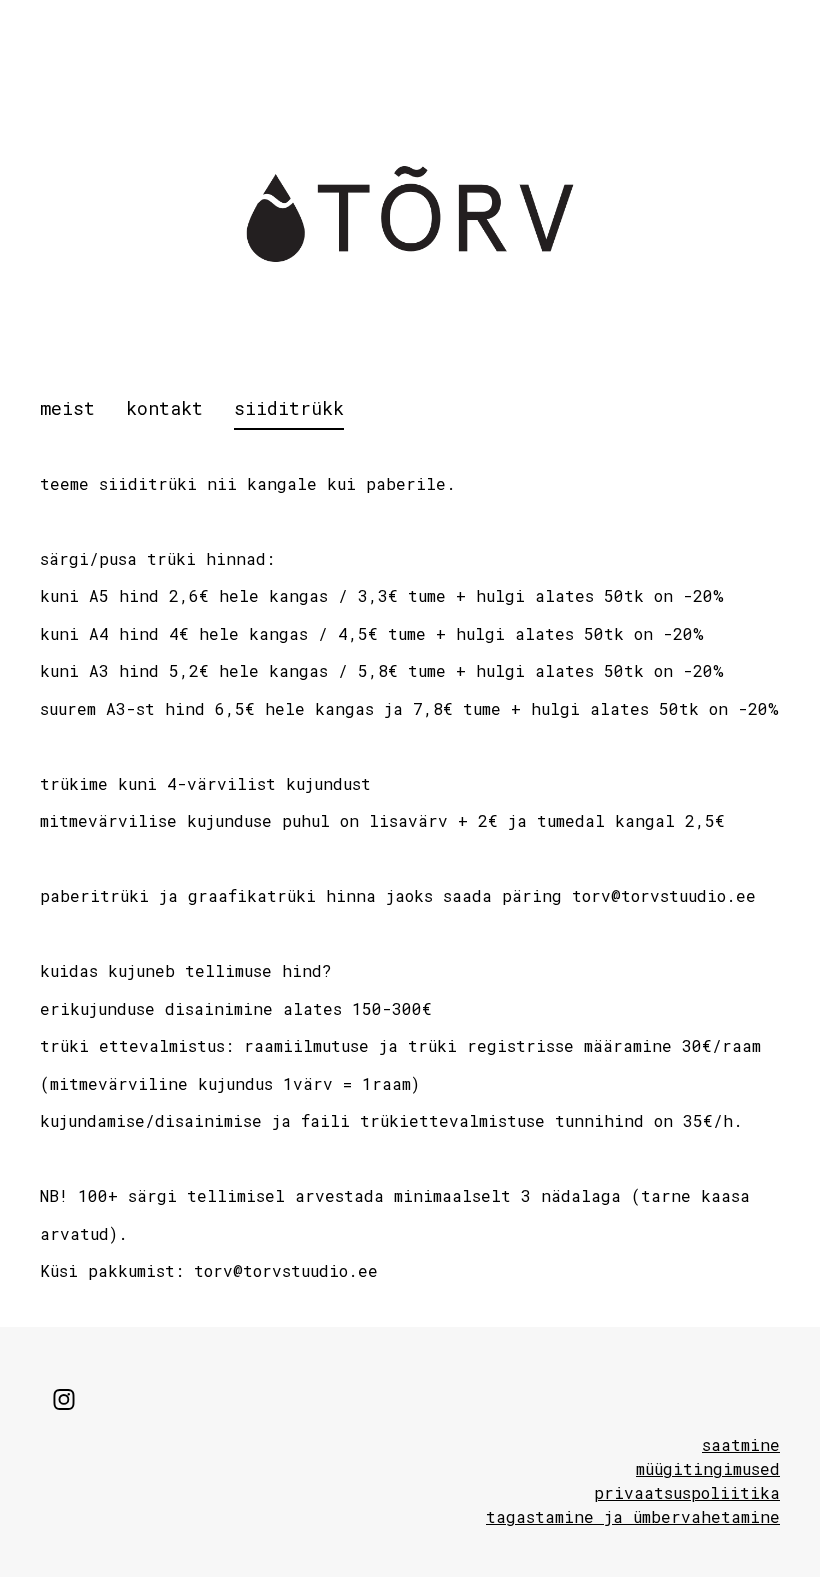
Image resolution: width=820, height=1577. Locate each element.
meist (67, 408)
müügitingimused (708, 1468)
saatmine (741, 1444)
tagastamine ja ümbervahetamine (633, 1516)
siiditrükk (289, 408)
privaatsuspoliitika (687, 1492)
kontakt (164, 408)
